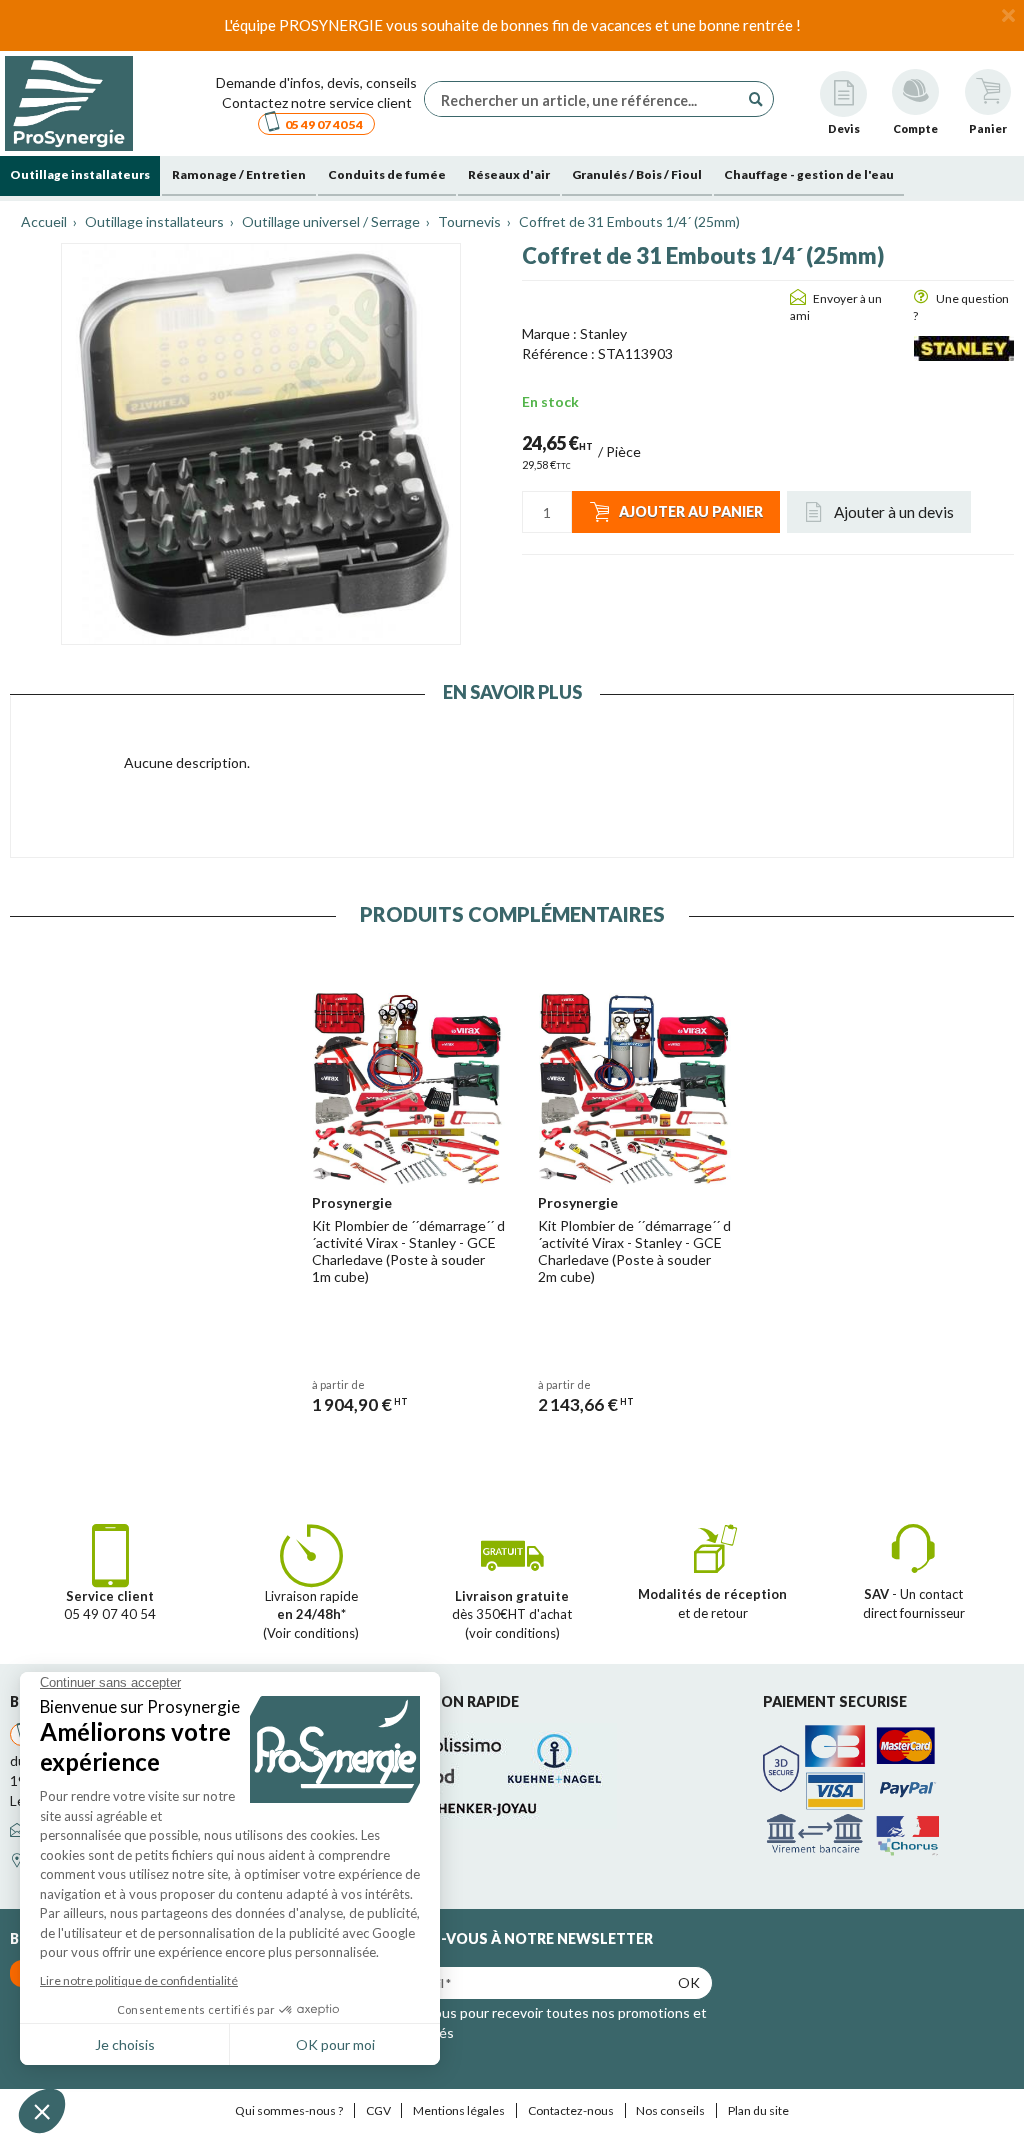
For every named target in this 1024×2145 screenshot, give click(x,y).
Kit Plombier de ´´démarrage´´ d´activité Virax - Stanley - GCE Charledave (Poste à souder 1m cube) (408, 1250)
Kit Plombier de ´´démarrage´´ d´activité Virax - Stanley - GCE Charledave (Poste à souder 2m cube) (634, 1250)
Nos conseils (670, 2110)
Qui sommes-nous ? (289, 2110)
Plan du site (758, 2110)
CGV (378, 2110)
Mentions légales (459, 2110)
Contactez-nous (571, 2110)
